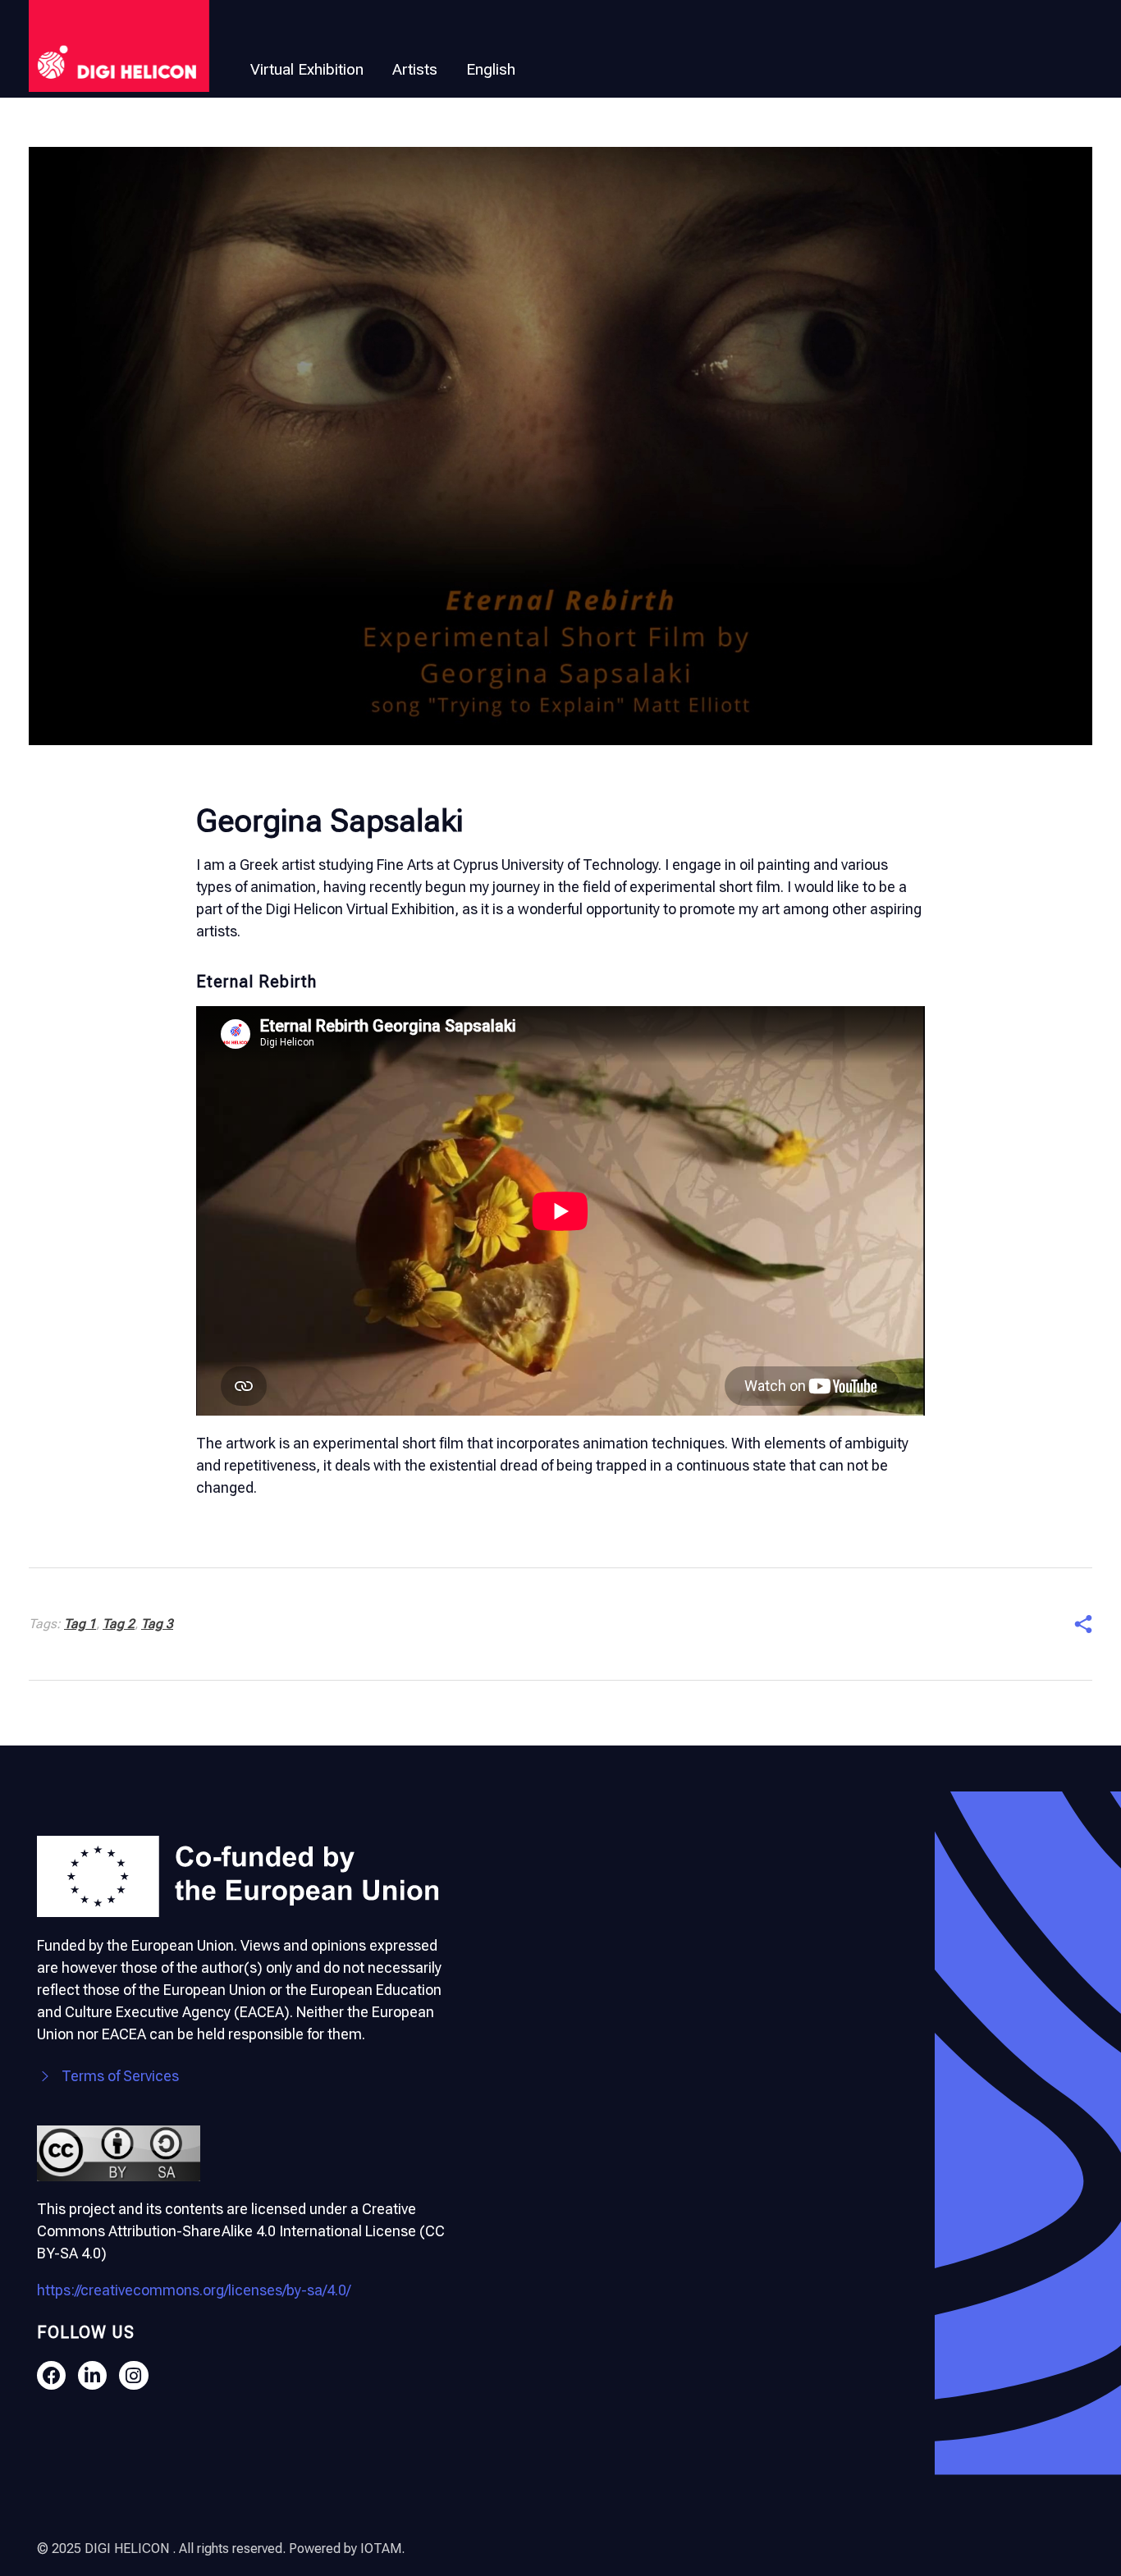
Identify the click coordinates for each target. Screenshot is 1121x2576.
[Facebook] (51, 2375)
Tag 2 (119, 1624)
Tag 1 (80, 1624)
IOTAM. (382, 2549)
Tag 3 (157, 1624)
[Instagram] (133, 2375)
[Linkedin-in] (92, 2375)
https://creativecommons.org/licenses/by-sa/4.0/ (194, 2290)
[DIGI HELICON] (119, 46)
